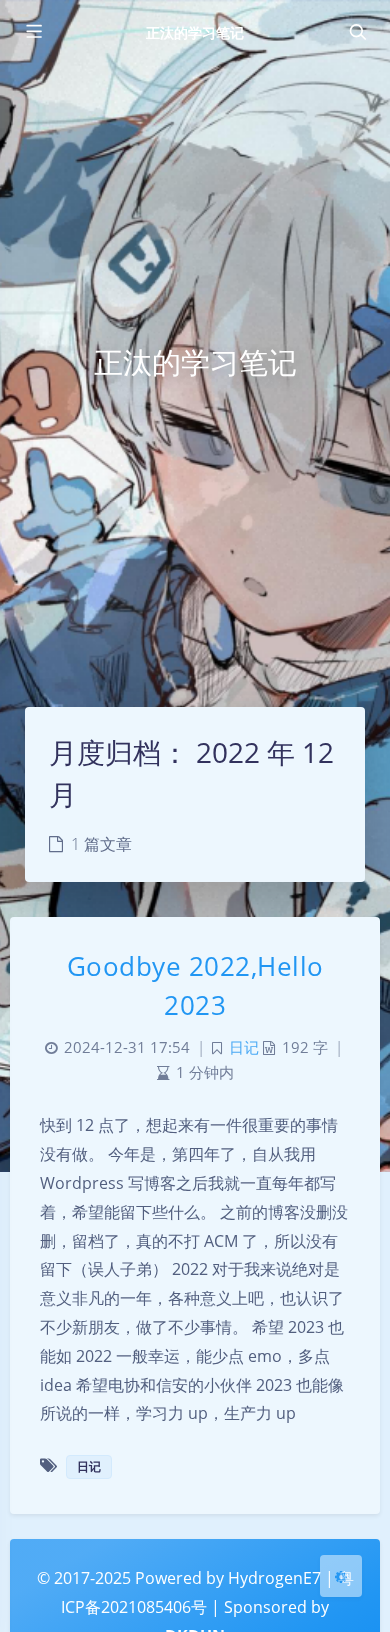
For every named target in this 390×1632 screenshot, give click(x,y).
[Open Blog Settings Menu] (341, 1576)
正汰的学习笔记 (195, 32)
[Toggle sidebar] (33, 32)
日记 (244, 1047)
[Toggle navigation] (357, 32)
